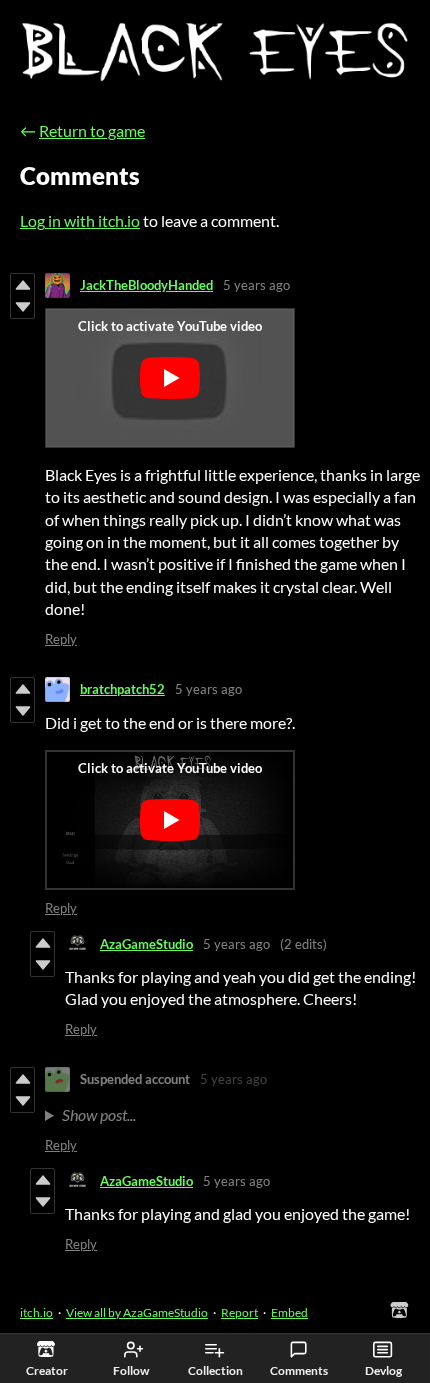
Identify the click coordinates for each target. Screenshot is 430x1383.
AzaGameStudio (146, 944)
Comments (299, 1370)
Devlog (383, 1370)
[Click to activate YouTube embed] (170, 378)
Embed (289, 1312)
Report (239, 1312)
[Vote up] (22, 285)
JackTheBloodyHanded (146, 285)
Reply (61, 639)
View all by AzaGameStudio (137, 1312)
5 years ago (256, 285)
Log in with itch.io (80, 220)
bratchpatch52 (122, 689)
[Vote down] (22, 307)
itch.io (36, 1312)
